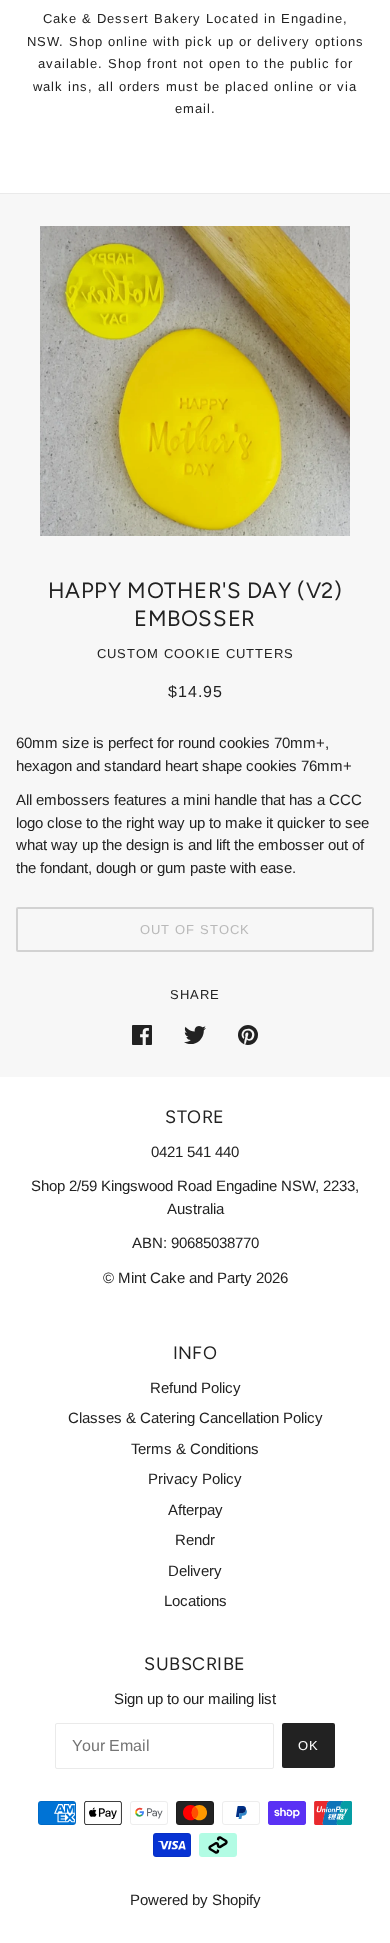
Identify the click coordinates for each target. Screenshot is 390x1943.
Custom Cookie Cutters (195, 653)
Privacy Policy (195, 1478)
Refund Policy (195, 1387)
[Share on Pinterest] (248, 1034)
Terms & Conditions (195, 1448)
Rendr (195, 1539)
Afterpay (195, 1509)
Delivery (195, 1570)
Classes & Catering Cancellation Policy (195, 1417)
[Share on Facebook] (142, 1034)
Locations (195, 1600)
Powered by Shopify (195, 1899)
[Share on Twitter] (195, 1034)
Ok (308, 1745)
